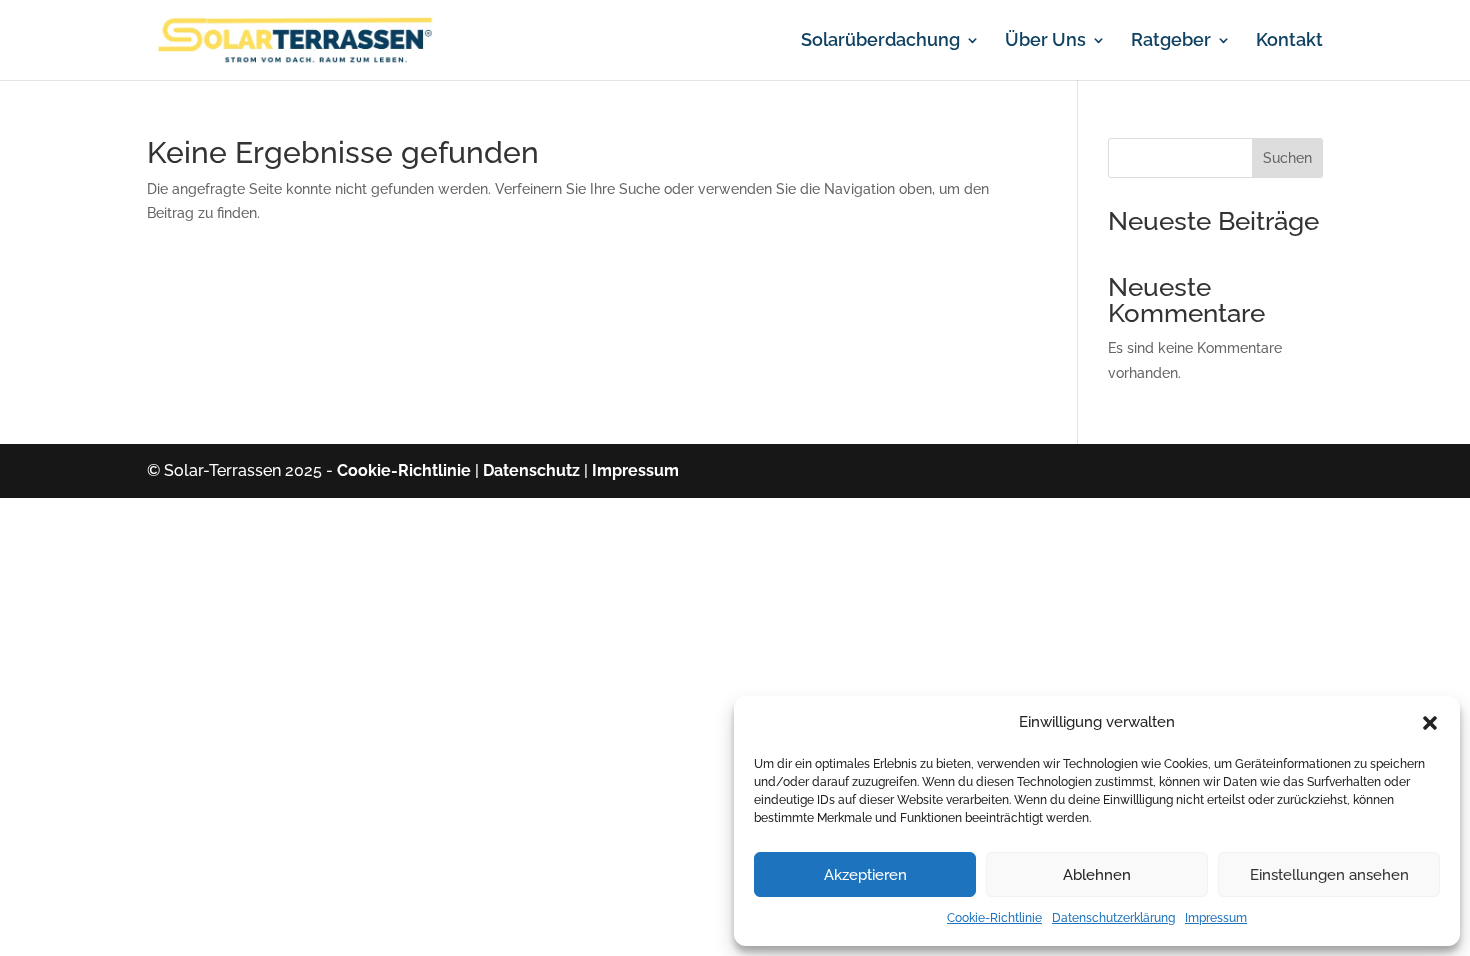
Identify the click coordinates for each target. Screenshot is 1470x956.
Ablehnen (1097, 875)
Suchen (1287, 158)
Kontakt (1289, 41)
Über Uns (1045, 41)
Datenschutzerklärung (1113, 918)
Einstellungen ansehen (1329, 875)
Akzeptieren (865, 875)
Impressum (1216, 918)
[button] (1430, 723)
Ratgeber (1171, 41)
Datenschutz (531, 470)
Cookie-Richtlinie (994, 918)
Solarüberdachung (880, 41)
